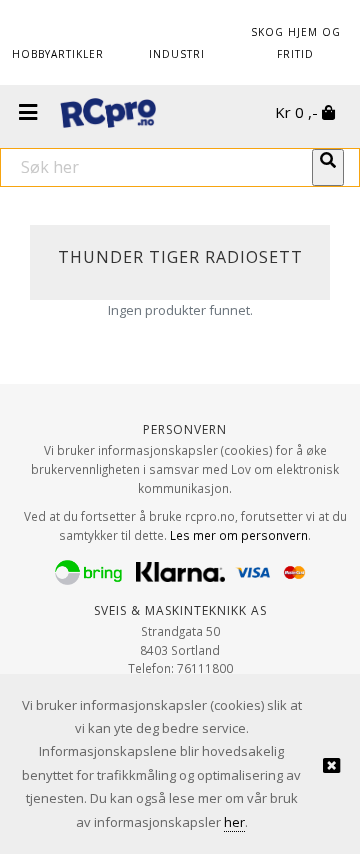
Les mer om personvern (239, 535)
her (234, 822)
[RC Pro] (108, 115)
